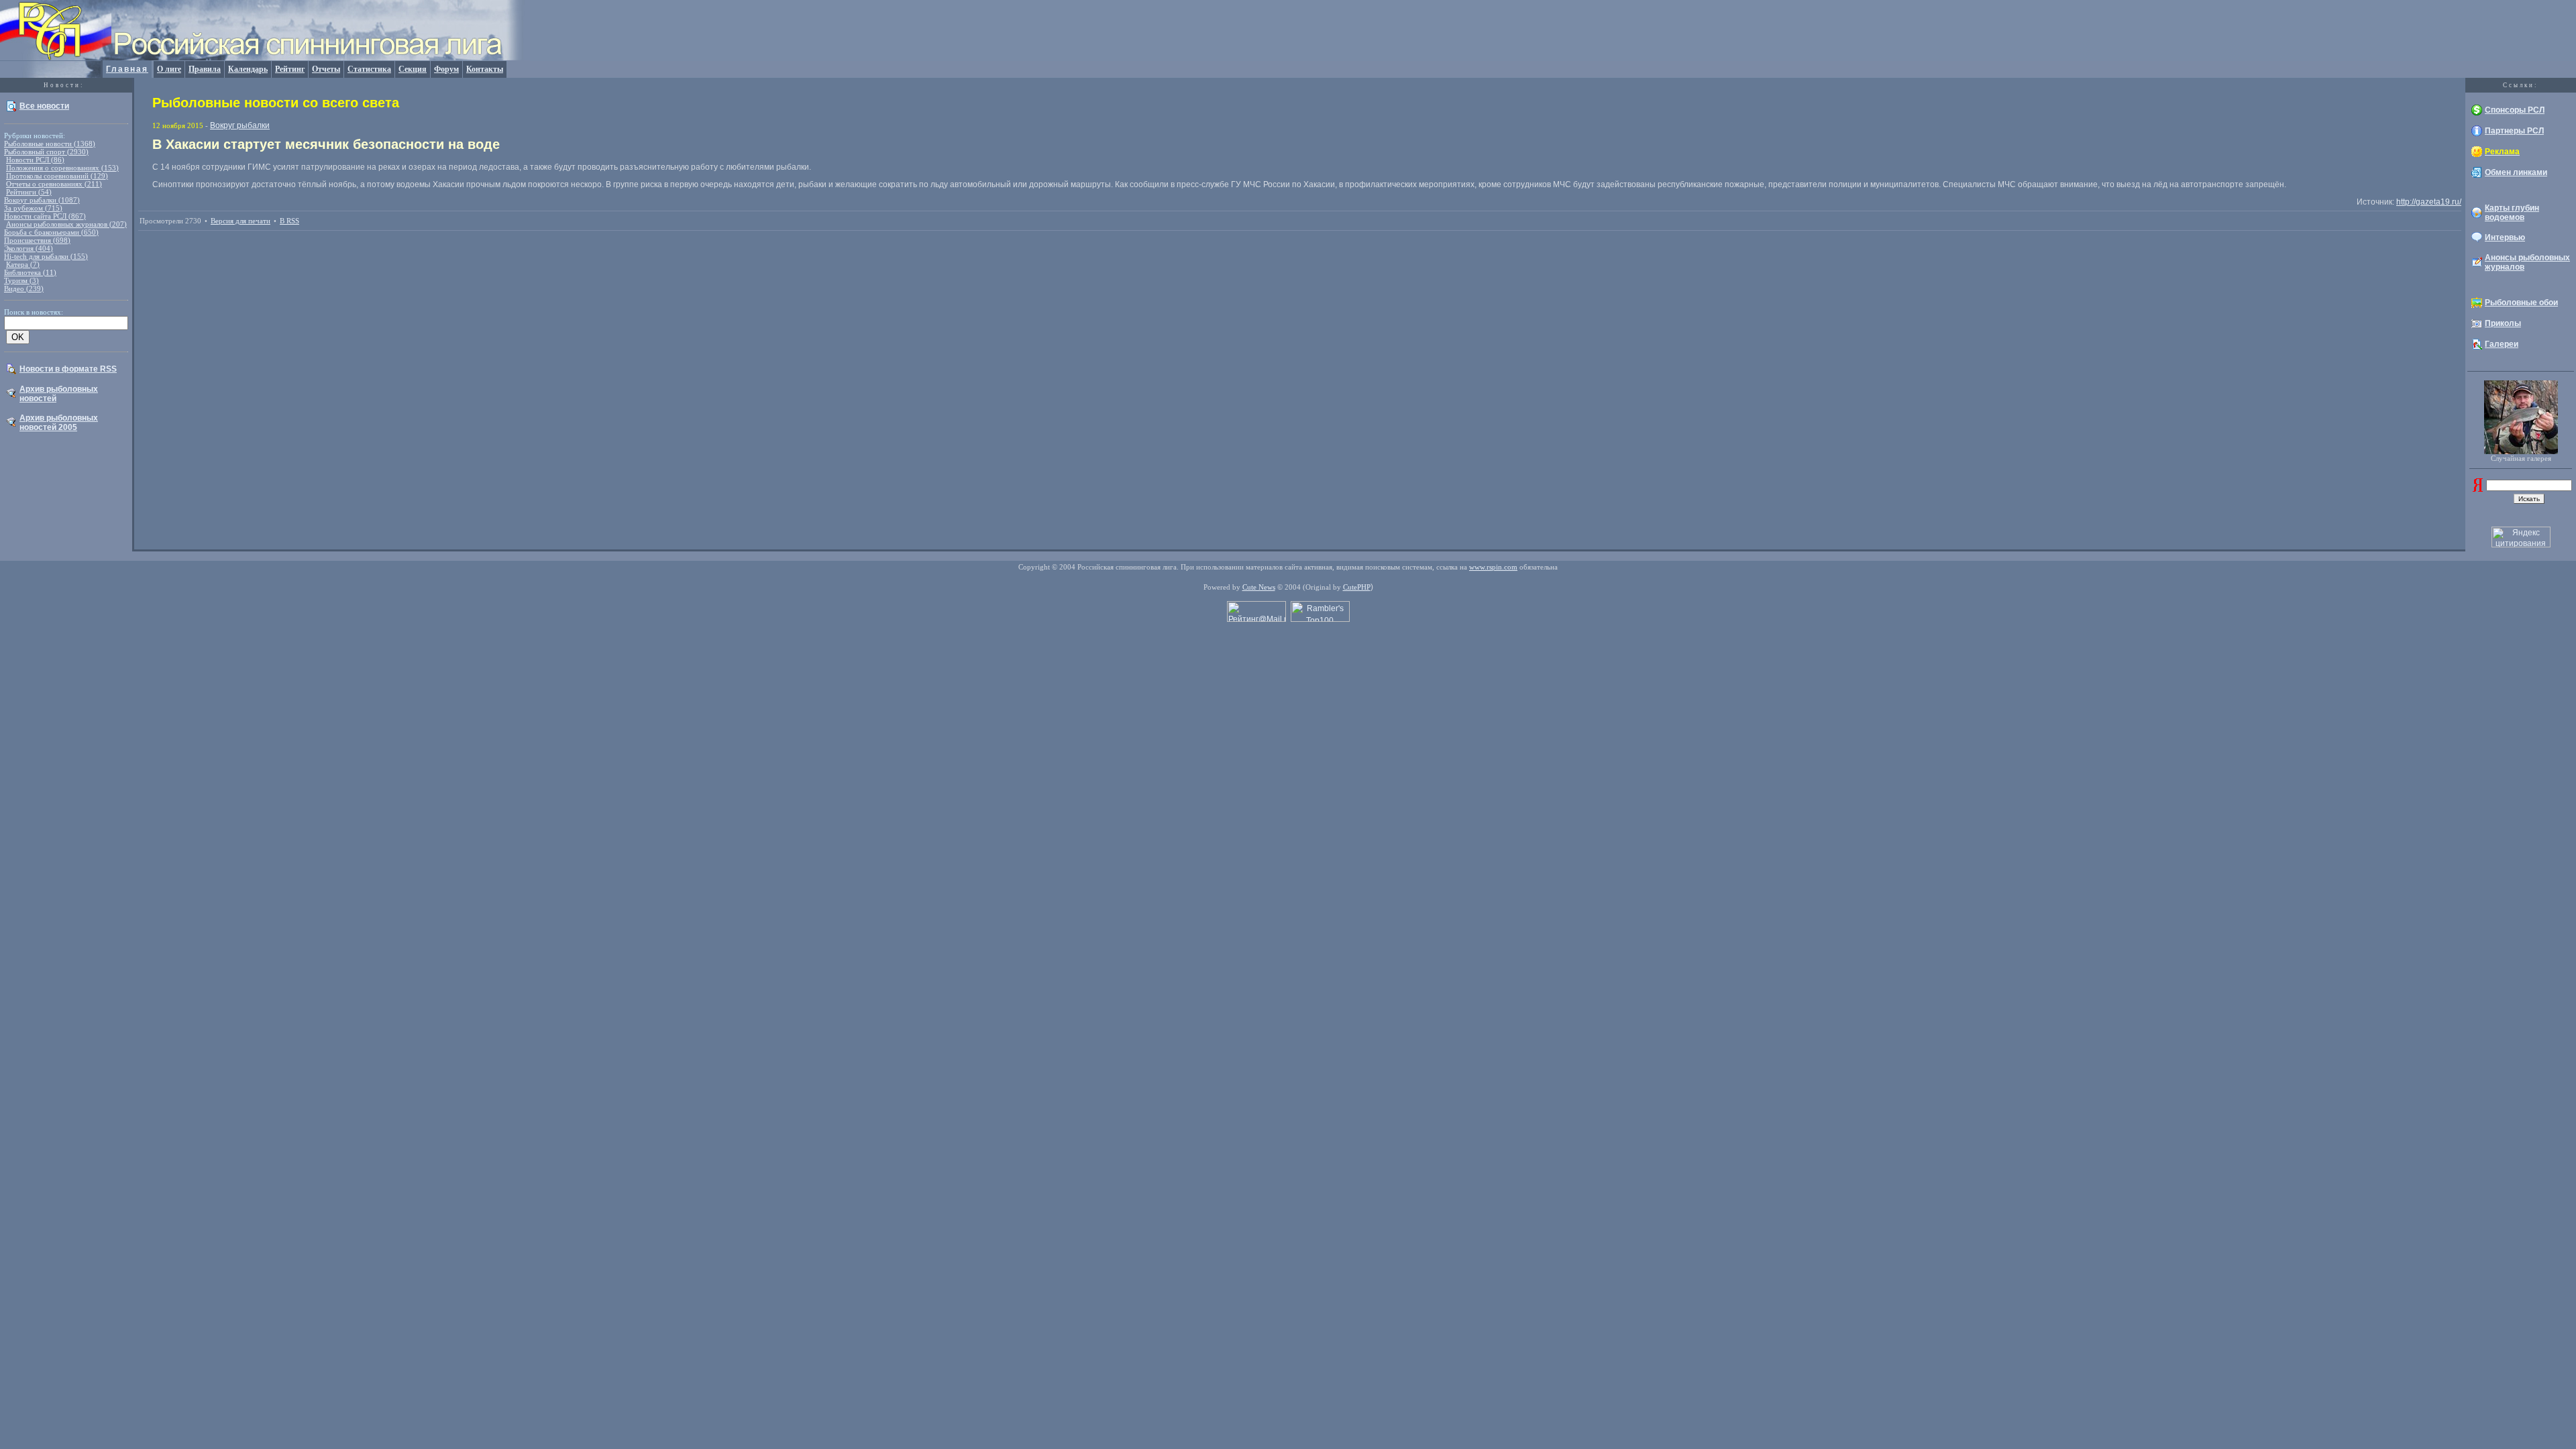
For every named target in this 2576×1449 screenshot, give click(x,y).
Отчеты (326, 69)
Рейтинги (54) (29, 192)
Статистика (369, 69)
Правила (205, 69)
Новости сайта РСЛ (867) (45, 216)
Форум (446, 69)
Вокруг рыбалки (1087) (42, 200)
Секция (413, 69)
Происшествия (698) (37, 240)
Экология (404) (29, 248)
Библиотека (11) (30, 272)
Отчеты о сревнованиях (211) (54, 184)
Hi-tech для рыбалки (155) (46, 256)
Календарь (248, 69)
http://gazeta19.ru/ (2429, 202)
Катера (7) (23, 264)
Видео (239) (24, 288)
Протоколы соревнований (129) (57, 176)
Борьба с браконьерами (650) (51, 232)
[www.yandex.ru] (2478, 489)
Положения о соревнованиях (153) (62, 168)
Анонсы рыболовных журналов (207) (66, 224)
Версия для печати (240, 221)
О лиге (169, 69)
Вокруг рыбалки (240, 125)
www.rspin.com (1493, 567)
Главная (127, 69)
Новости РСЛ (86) (35, 160)
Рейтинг (290, 69)
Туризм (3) (21, 280)
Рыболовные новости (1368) (50, 144)
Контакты (485, 69)
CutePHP (1357, 587)
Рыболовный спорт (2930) (46, 152)
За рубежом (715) (33, 208)
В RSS (289, 221)
